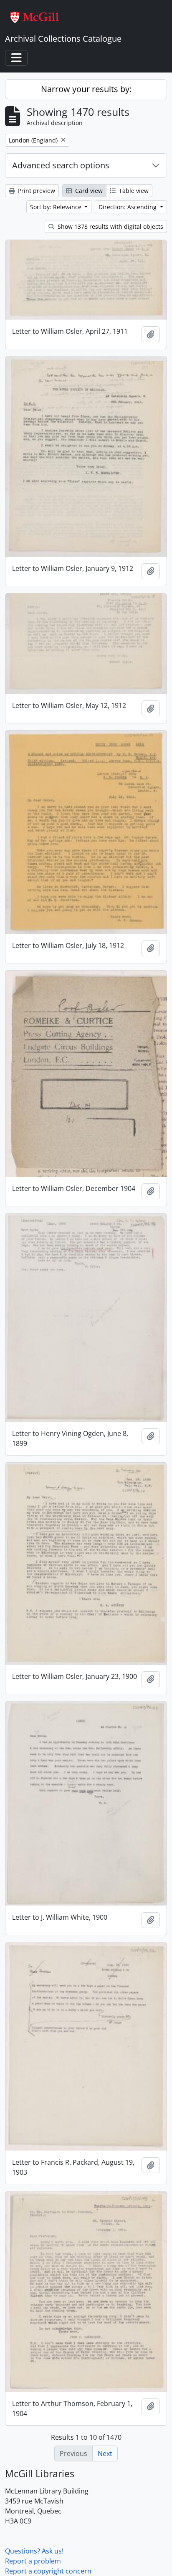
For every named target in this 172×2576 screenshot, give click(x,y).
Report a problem (33, 2561)
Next (105, 2453)
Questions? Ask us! (34, 2551)
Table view (133, 191)
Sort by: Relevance (57, 207)
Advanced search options (61, 165)
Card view (88, 191)
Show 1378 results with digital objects (110, 226)
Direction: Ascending (128, 207)
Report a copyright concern (48, 2571)
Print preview (36, 191)
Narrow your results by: (86, 89)
